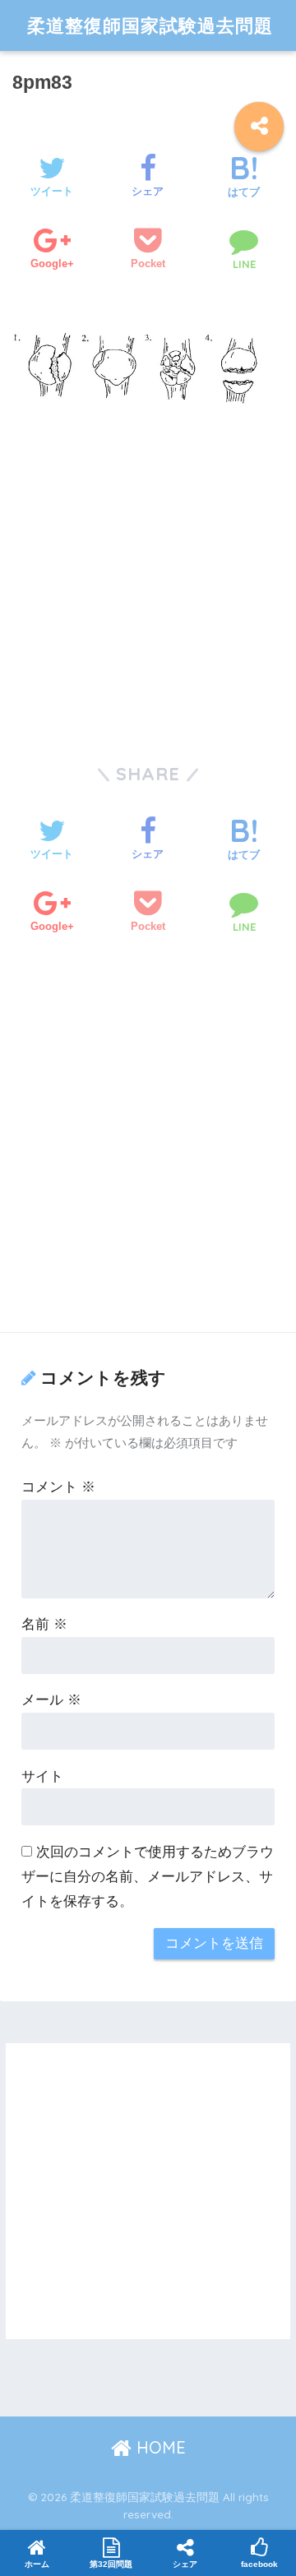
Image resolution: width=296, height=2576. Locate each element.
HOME (159, 2447)
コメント (58, 1487)
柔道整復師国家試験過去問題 (150, 25)
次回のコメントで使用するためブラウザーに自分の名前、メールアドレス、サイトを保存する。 (148, 1877)
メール (51, 1700)
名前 (44, 1624)
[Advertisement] (148, 574)
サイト (42, 1776)
